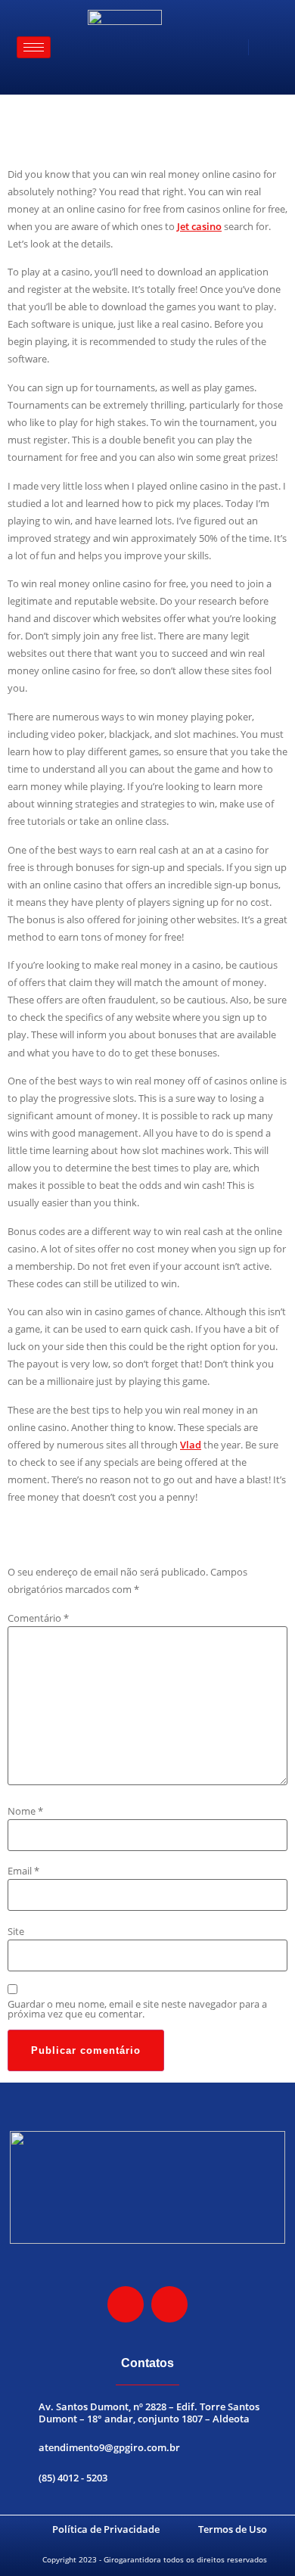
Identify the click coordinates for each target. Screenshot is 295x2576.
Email (23, 1871)
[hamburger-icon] (34, 47)
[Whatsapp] (169, 2304)
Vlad (191, 1445)
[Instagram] (126, 2304)
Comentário (38, 1618)
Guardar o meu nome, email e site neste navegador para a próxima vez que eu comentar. (137, 2009)
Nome (25, 1811)
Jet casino (199, 226)
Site (16, 1932)
